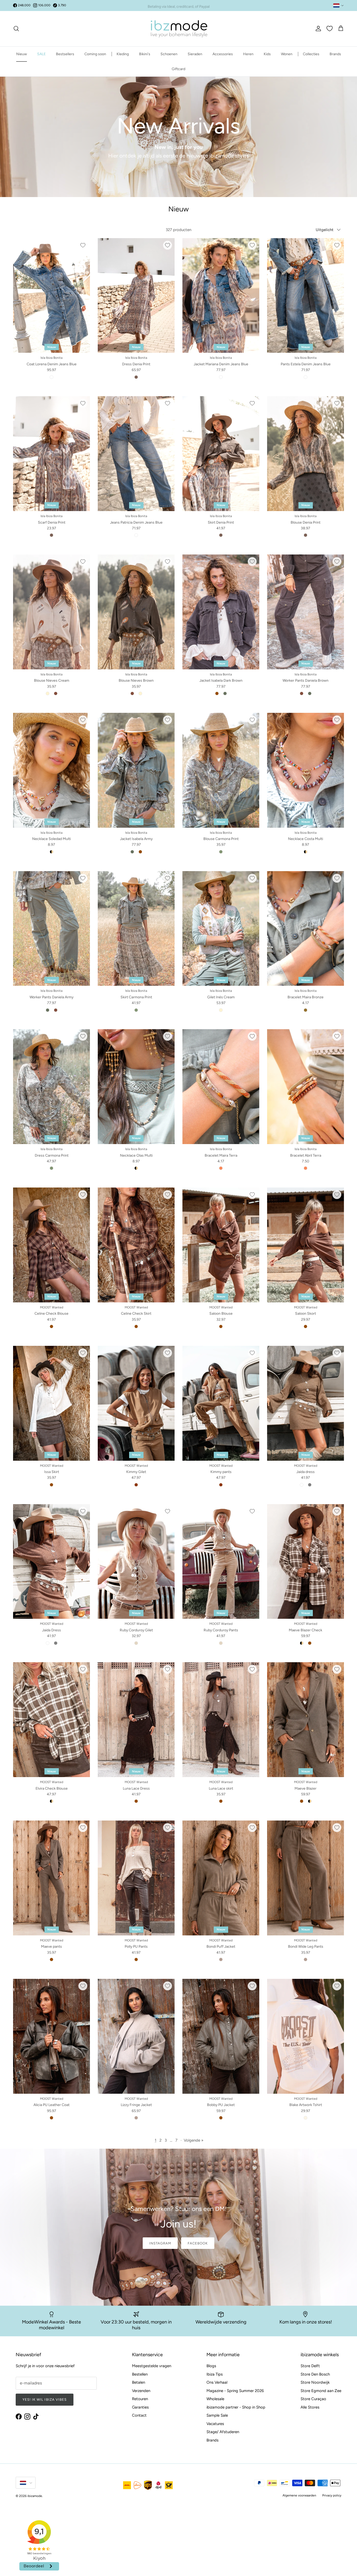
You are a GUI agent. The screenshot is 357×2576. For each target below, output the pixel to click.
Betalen (139, 2382)
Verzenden (141, 2391)
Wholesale (215, 2399)
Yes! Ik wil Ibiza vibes (45, 2399)
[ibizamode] (179, 29)
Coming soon (95, 54)
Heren (248, 54)
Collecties (311, 54)
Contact (139, 2415)
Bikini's (145, 54)
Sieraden (195, 54)
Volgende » (194, 2140)
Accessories (223, 54)
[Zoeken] (16, 29)
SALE (41, 54)
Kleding (123, 54)
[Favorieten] (330, 29)
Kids (267, 54)
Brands (335, 54)
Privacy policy (332, 2495)
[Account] (317, 29)
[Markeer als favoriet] (83, 245)
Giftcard (179, 69)
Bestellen (140, 2374)
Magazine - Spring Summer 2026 (235, 2391)
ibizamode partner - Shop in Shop (236, 2407)
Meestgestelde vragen (152, 2366)
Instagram (160, 2243)
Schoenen (169, 54)
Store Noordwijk (315, 2382)
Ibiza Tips (215, 2374)
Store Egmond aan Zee (321, 2391)
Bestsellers (65, 54)
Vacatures (215, 2424)
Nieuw (22, 54)
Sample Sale (217, 2415)
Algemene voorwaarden (299, 2495)
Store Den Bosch (315, 2374)
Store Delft (310, 2366)
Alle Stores (310, 2407)
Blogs (211, 2366)
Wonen (287, 54)
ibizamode (35, 2496)
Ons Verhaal (217, 2382)
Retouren (140, 2399)
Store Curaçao (313, 2399)
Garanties (140, 2407)
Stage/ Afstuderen (223, 2432)
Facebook (198, 2243)
